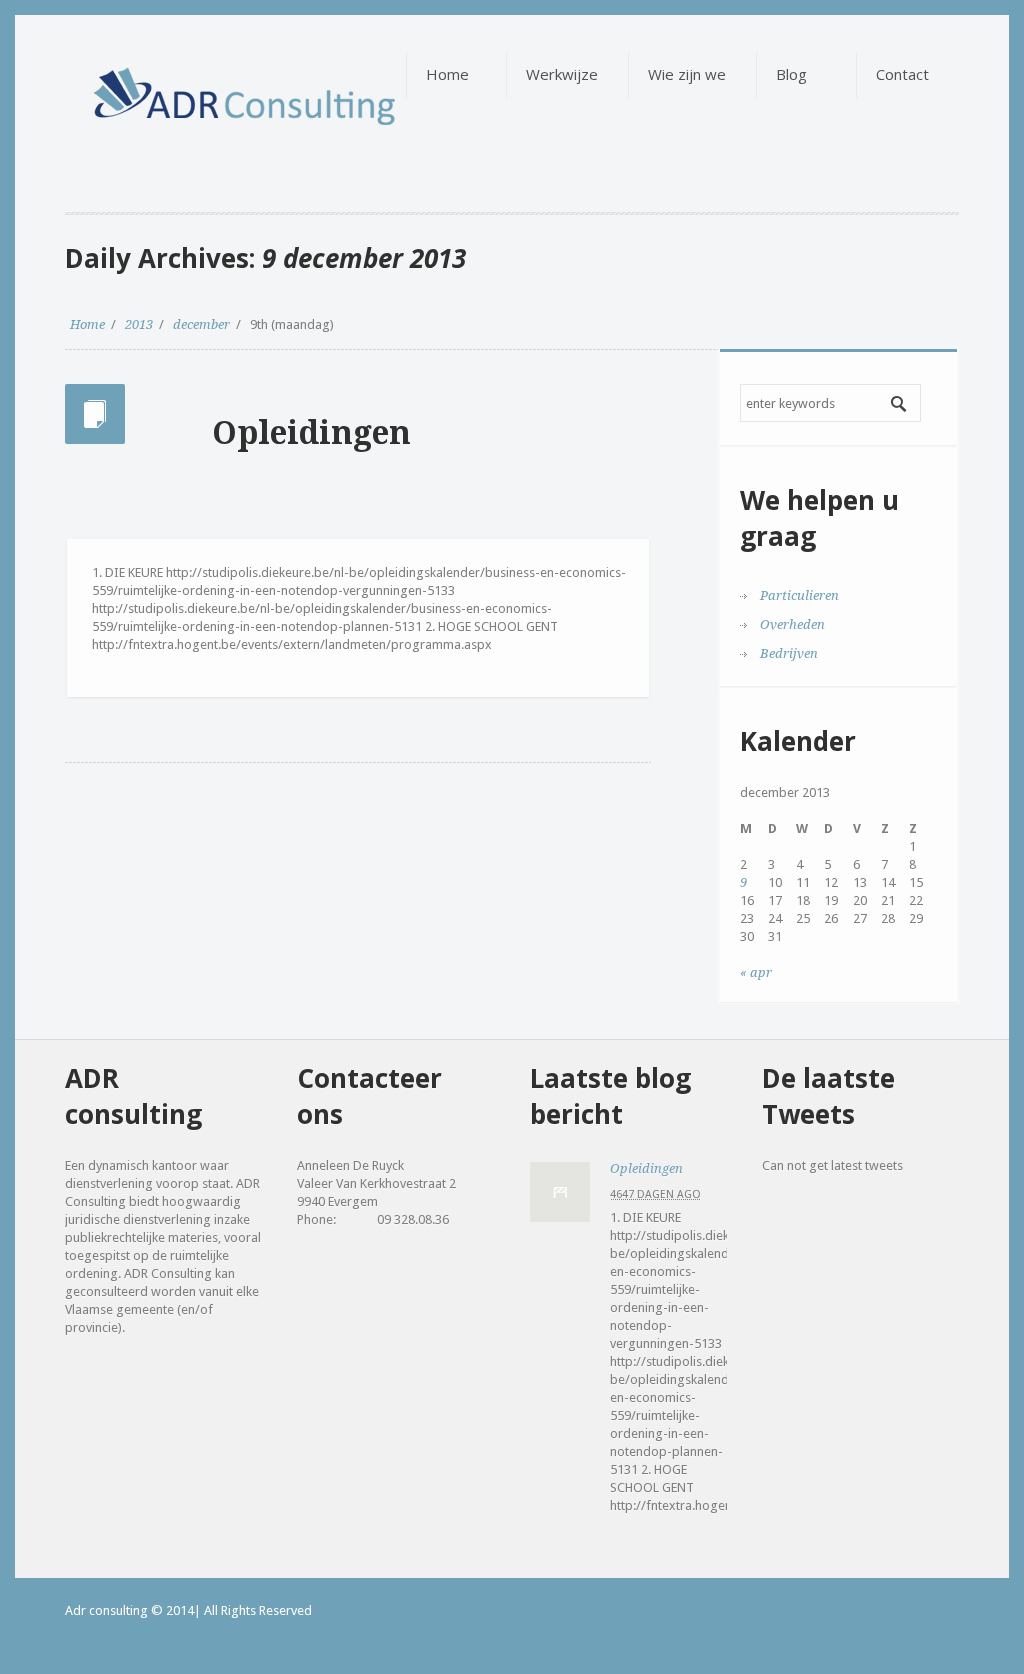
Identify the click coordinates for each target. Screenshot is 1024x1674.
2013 (139, 324)
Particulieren (799, 595)
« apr (756, 972)
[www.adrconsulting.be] (190, 81)
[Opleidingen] (560, 1192)
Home (87, 324)
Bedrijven (789, 653)
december (201, 324)
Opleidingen (311, 433)
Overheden (792, 624)
